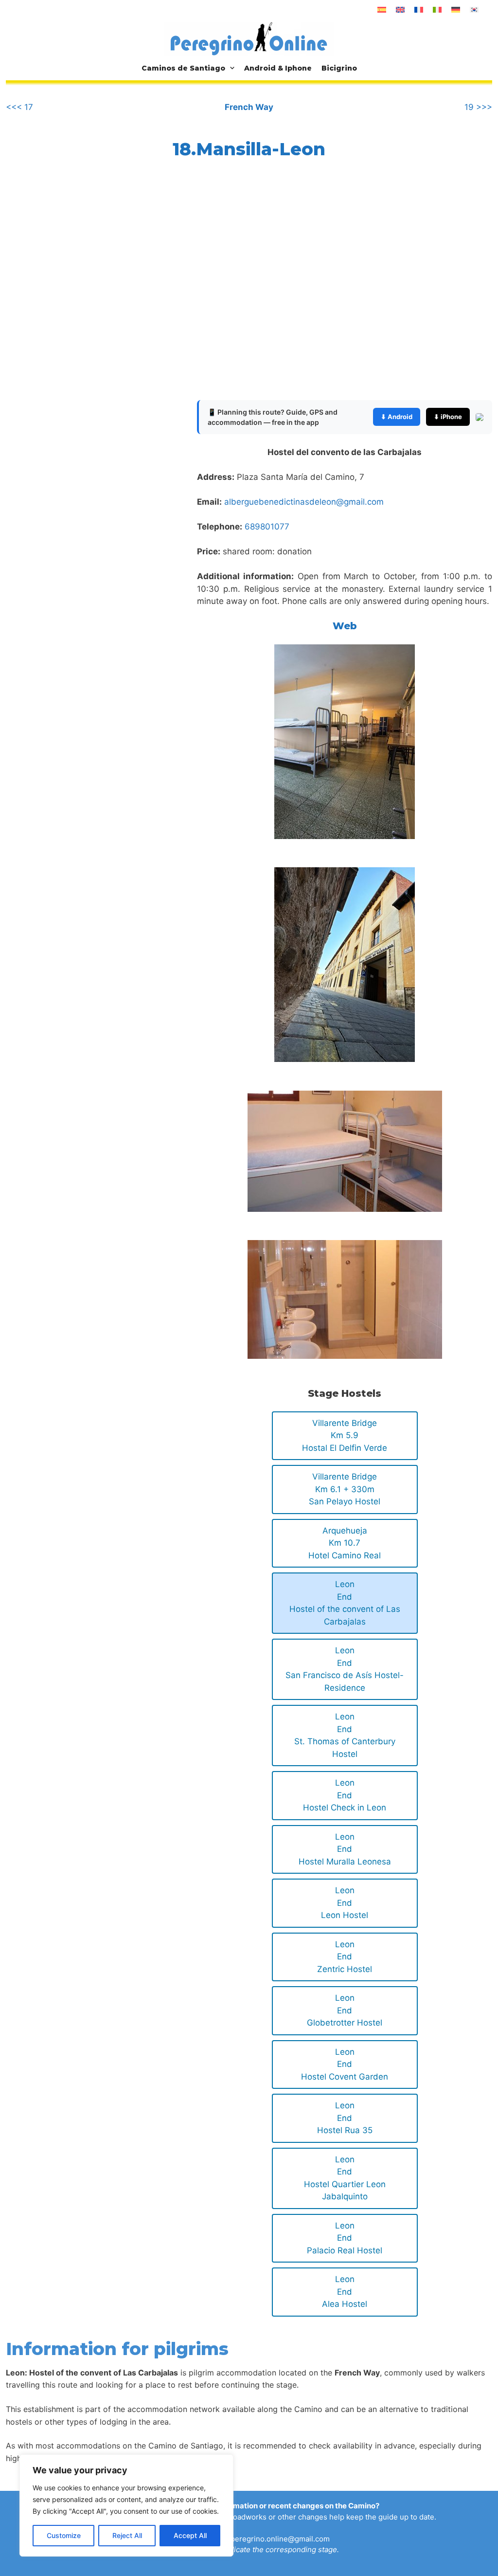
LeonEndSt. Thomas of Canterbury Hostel (345, 1735)
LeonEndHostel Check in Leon (345, 1795)
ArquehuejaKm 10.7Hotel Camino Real (345, 1543)
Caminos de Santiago (183, 68)
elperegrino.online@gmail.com (277, 2539)
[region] (126, 2505)
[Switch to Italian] (437, 10)
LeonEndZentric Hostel (345, 1957)
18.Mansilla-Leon (249, 149)
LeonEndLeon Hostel (345, 1903)
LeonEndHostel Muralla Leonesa (345, 1849)
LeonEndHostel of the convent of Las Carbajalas (345, 1603)
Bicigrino (339, 68)
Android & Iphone (278, 68)
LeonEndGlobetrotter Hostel (345, 2010)
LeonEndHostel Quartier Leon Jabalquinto (345, 2178)
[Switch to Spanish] (382, 10)
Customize (64, 2535)
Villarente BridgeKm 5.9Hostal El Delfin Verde (345, 1435)
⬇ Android (397, 417)
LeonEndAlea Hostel (345, 2292)
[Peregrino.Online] (249, 38)
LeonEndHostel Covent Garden (345, 2064)
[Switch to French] (419, 10)
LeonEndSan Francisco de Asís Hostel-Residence (345, 1669)
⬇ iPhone (448, 417)
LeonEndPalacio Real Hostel (345, 2238)
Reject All (127, 2535)
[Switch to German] (456, 10)
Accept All (190, 2535)
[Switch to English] (400, 10)
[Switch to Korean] (474, 10)
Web (345, 626)
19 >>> (478, 107)
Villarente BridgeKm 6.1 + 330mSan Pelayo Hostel (345, 1489)
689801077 (267, 527)
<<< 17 (19, 107)
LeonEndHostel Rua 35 (345, 2118)
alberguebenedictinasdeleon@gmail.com (304, 502)
